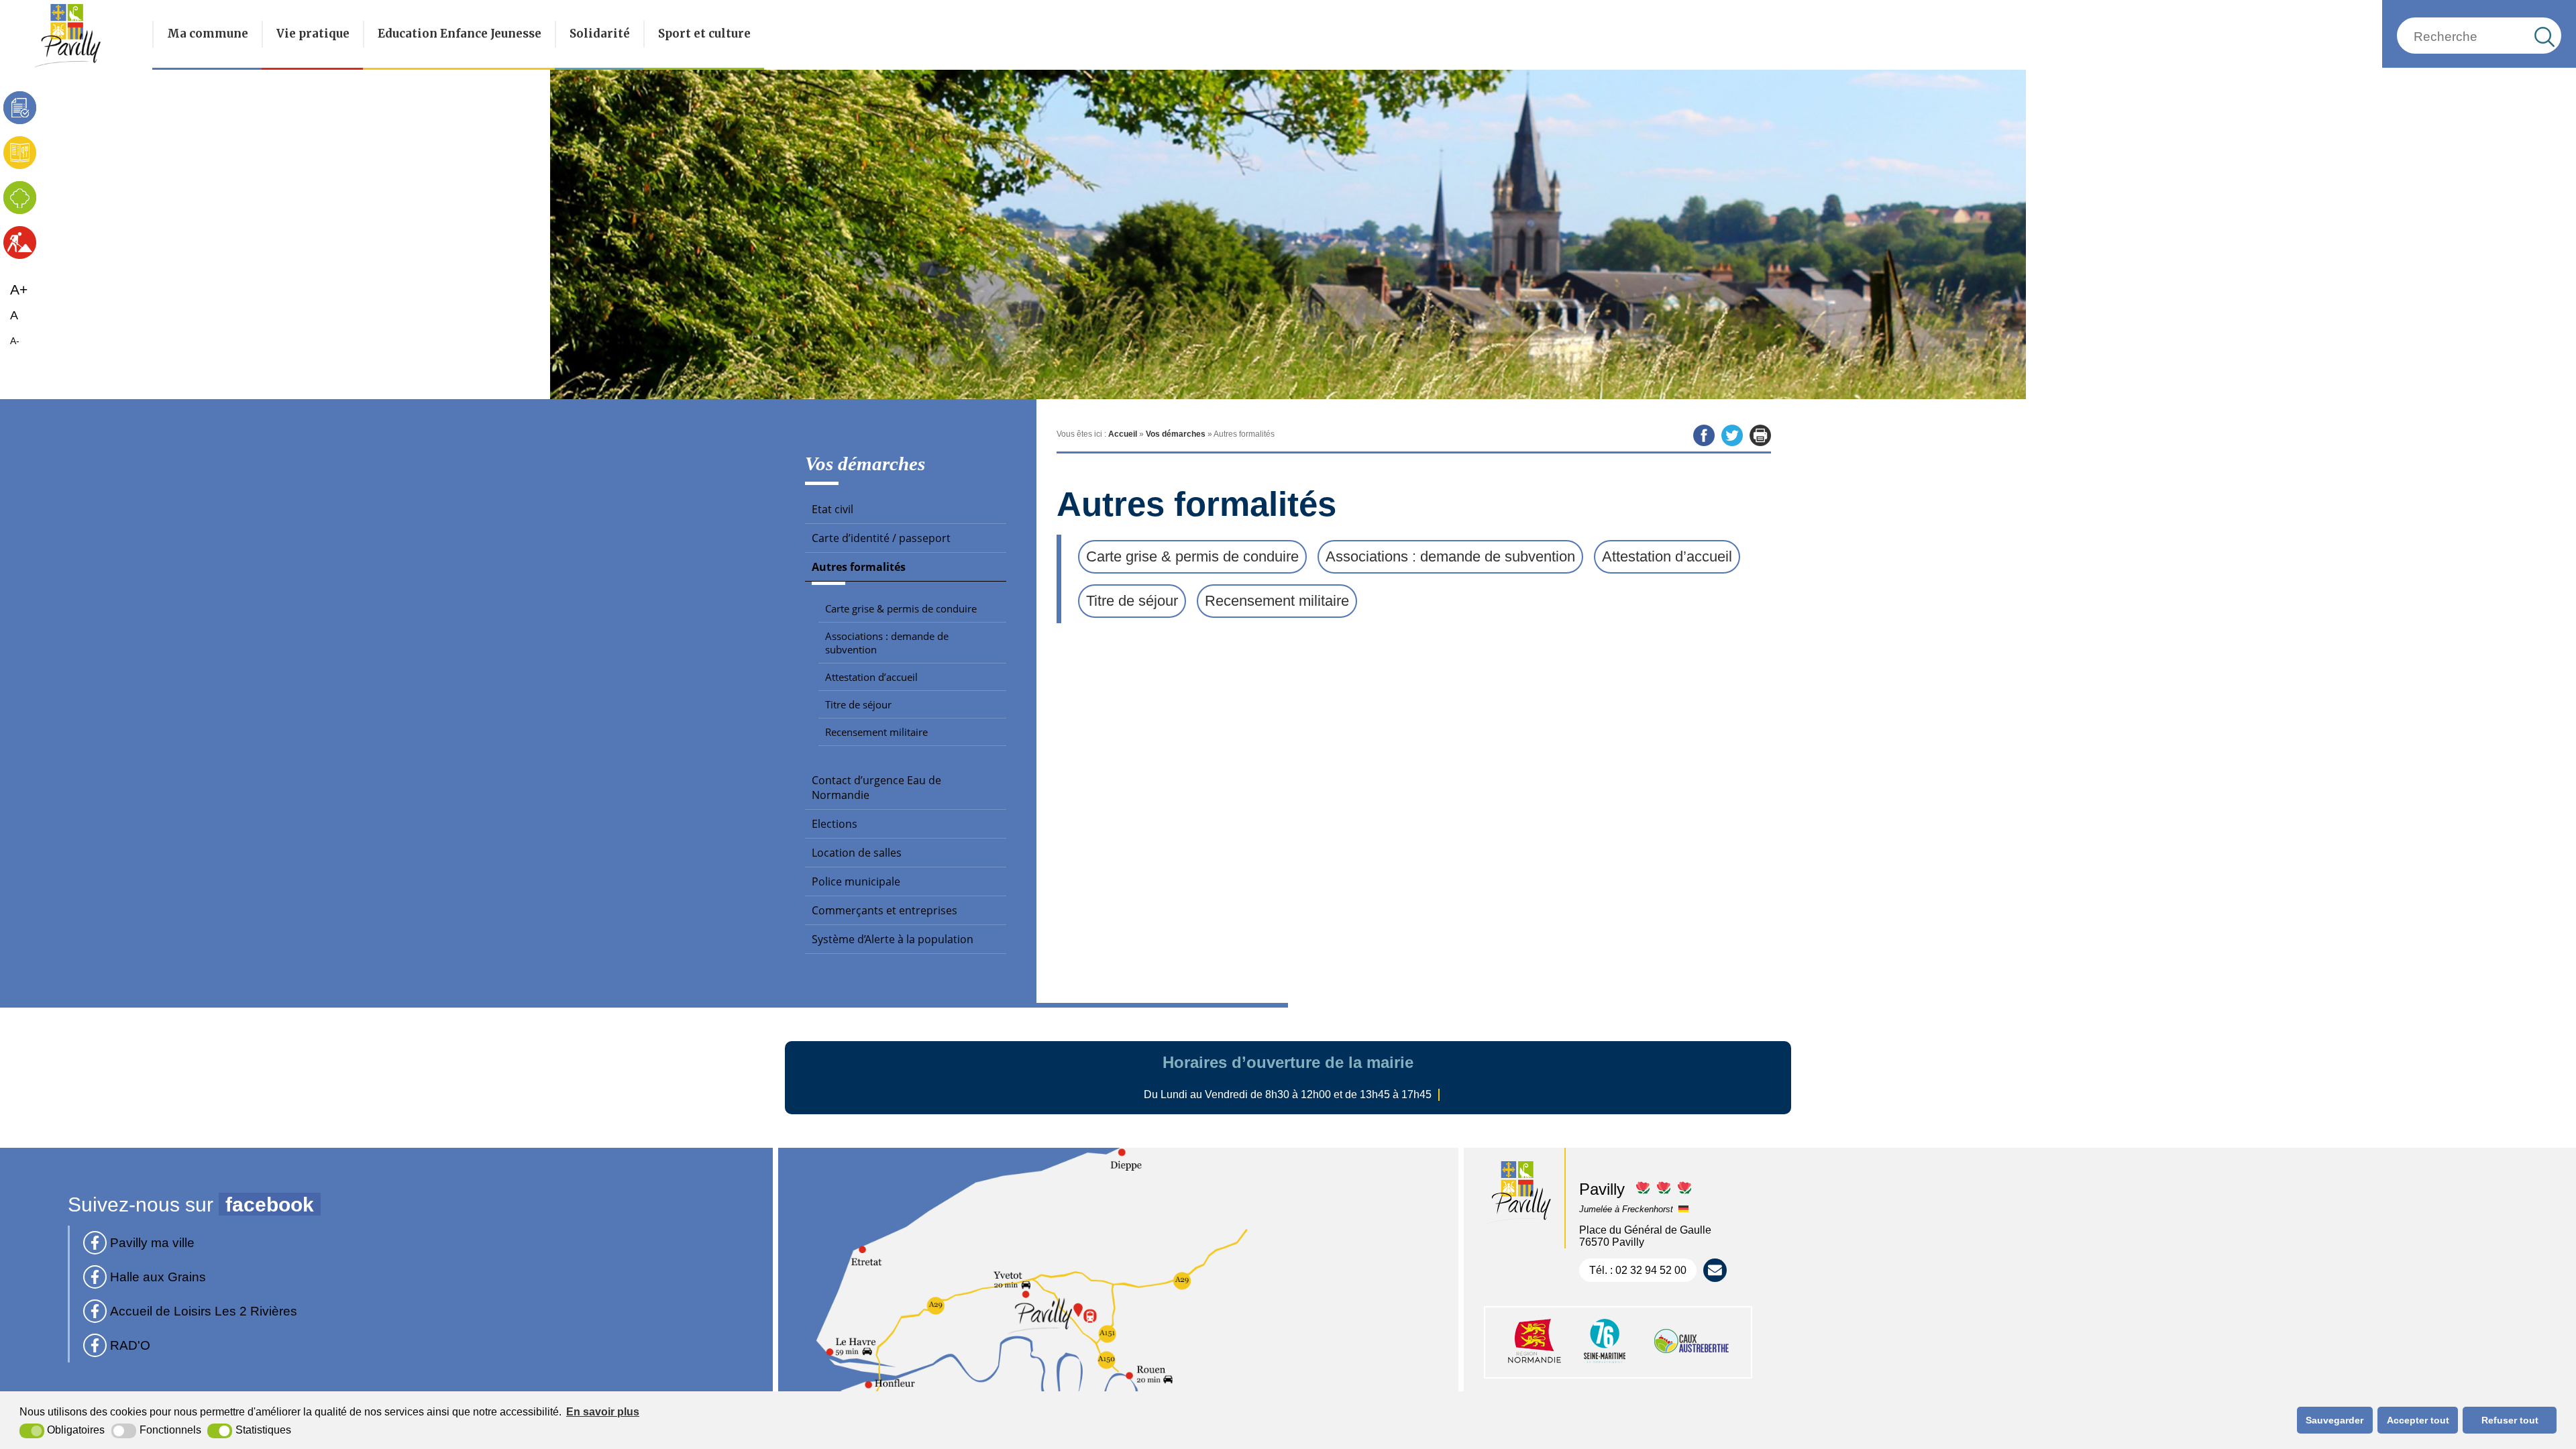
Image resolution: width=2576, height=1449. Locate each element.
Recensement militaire (876, 732)
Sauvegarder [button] (2334, 1420)
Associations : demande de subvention (887, 643)
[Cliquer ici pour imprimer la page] (1760, 435)
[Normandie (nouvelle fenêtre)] (1535, 1364)
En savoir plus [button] (603, 1412)
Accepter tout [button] (2418, 1420)
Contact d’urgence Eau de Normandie (876, 788)
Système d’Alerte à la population (893, 939)
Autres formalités (859, 567)
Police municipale (856, 881)
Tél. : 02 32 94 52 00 (1638, 1270)
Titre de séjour (858, 704)
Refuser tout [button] (2510, 1420)
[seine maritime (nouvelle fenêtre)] (1605, 1364)
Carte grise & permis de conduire (901, 608)
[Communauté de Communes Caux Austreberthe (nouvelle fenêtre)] (1692, 1364)
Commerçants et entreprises (884, 910)
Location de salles (857, 853)
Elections (835, 824)
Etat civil (833, 509)
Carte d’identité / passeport (881, 538)
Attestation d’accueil (871, 677)
